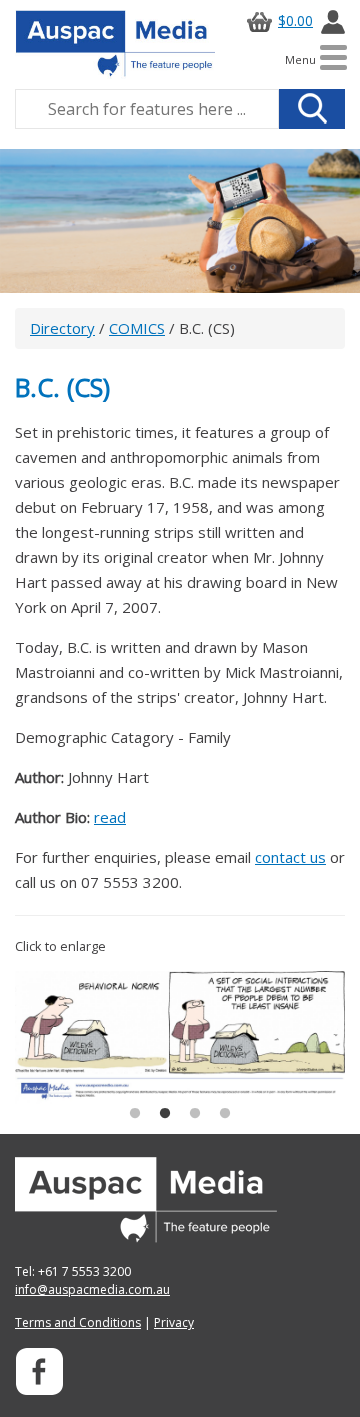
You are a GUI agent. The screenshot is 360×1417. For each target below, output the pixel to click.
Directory (62, 328)
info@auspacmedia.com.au (92, 1289)
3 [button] (195, 1114)
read (110, 817)
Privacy (174, 1322)
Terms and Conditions (78, 1322)
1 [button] (135, 1114)
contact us (290, 857)
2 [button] (165, 1114)
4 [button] (225, 1114)
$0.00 (295, 20)
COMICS (137, 328)
